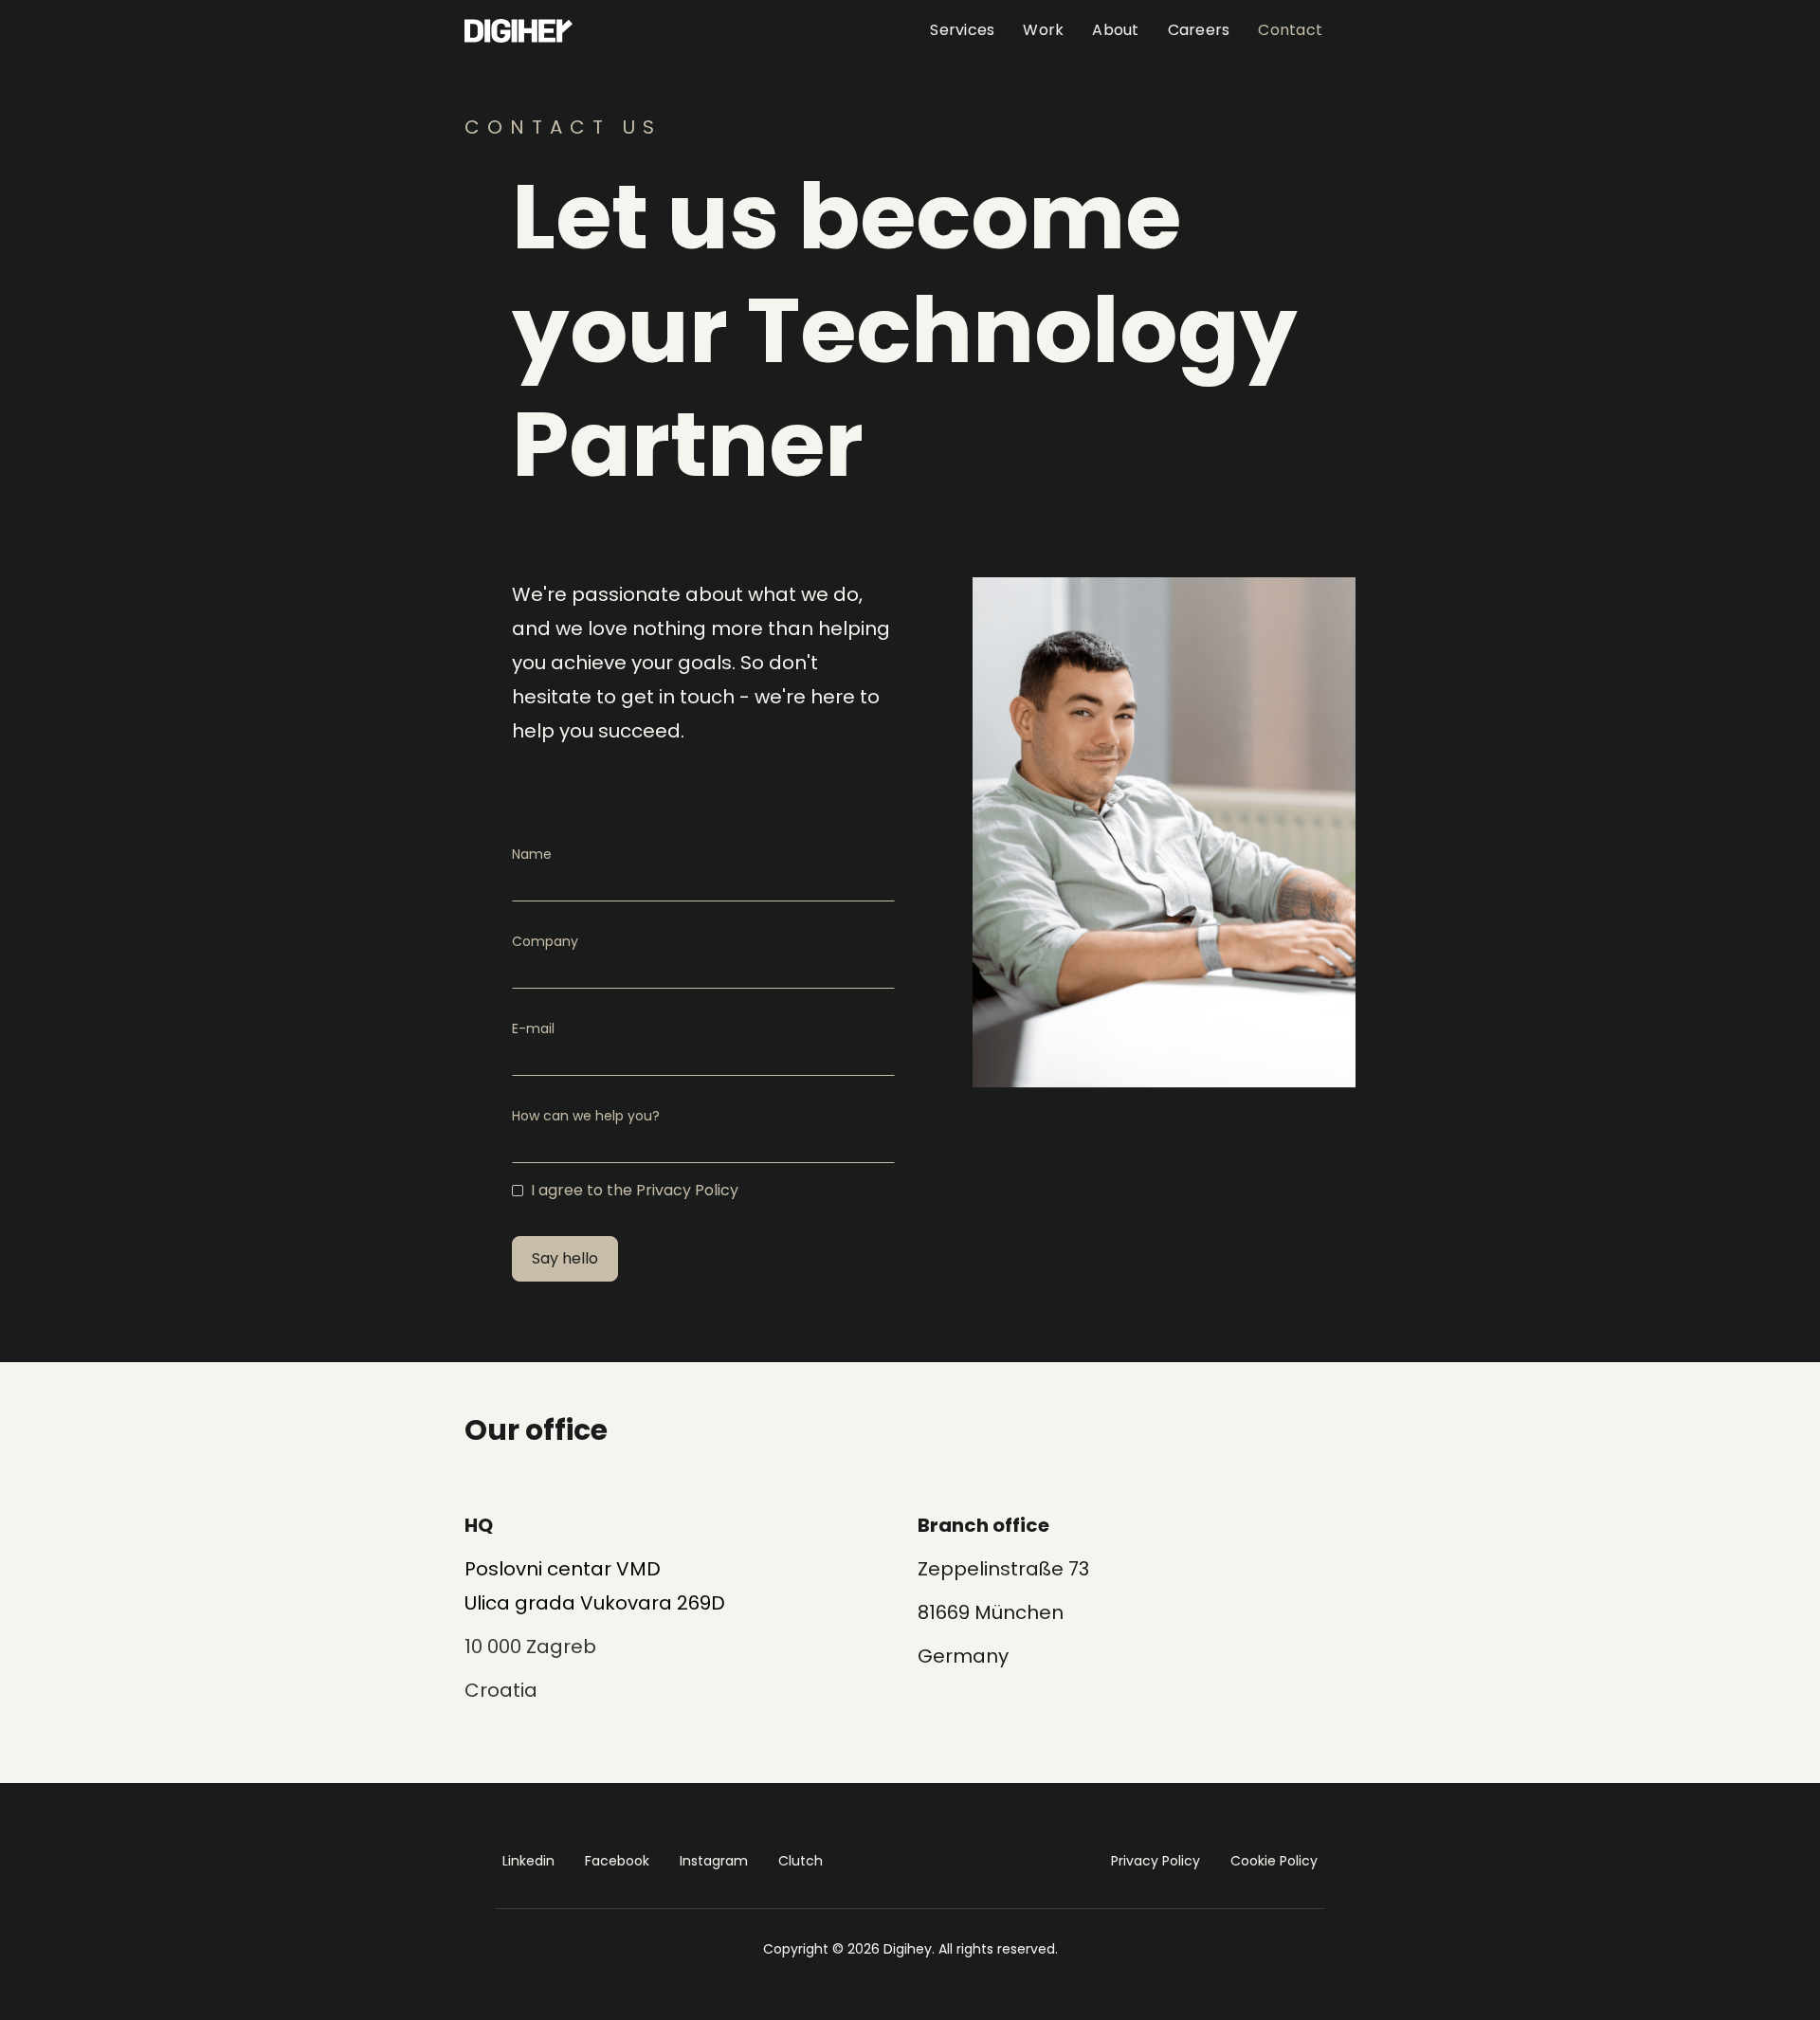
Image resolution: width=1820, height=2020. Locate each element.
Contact (1290, 30)
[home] (519, 31)
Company (545, 941)
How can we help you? (586, 1116)
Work (1043, 30)
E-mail (533, 1028)
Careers (1199, 30)
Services (962, 30)
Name (532, 854)
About (1115, 30)
